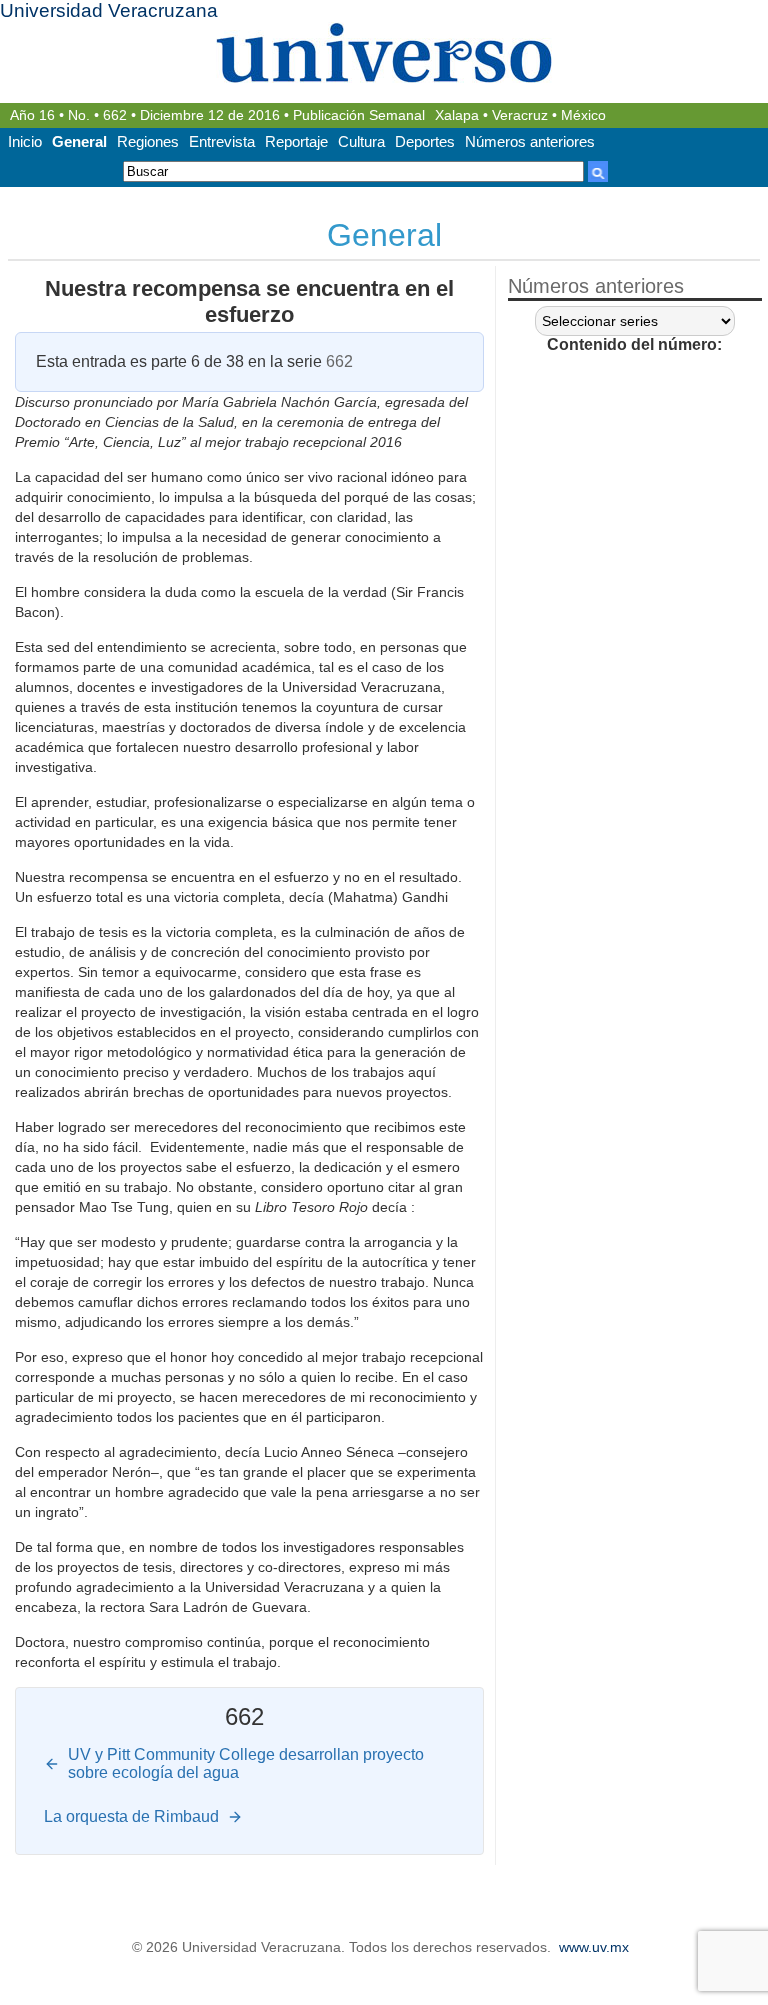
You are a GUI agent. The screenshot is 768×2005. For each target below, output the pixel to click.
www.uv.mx (594, 1947)
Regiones (148, 141)
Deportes (425, 141)
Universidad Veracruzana (109, 10)
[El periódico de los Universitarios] (384, 52)
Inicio (25, 141)
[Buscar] (598, 171)
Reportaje (296, 141)
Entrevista (222, 141)
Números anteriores (530, 141)
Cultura (361, 141)
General (79, 141)
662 (115, 115)
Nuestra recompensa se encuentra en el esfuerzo (249, 301)
